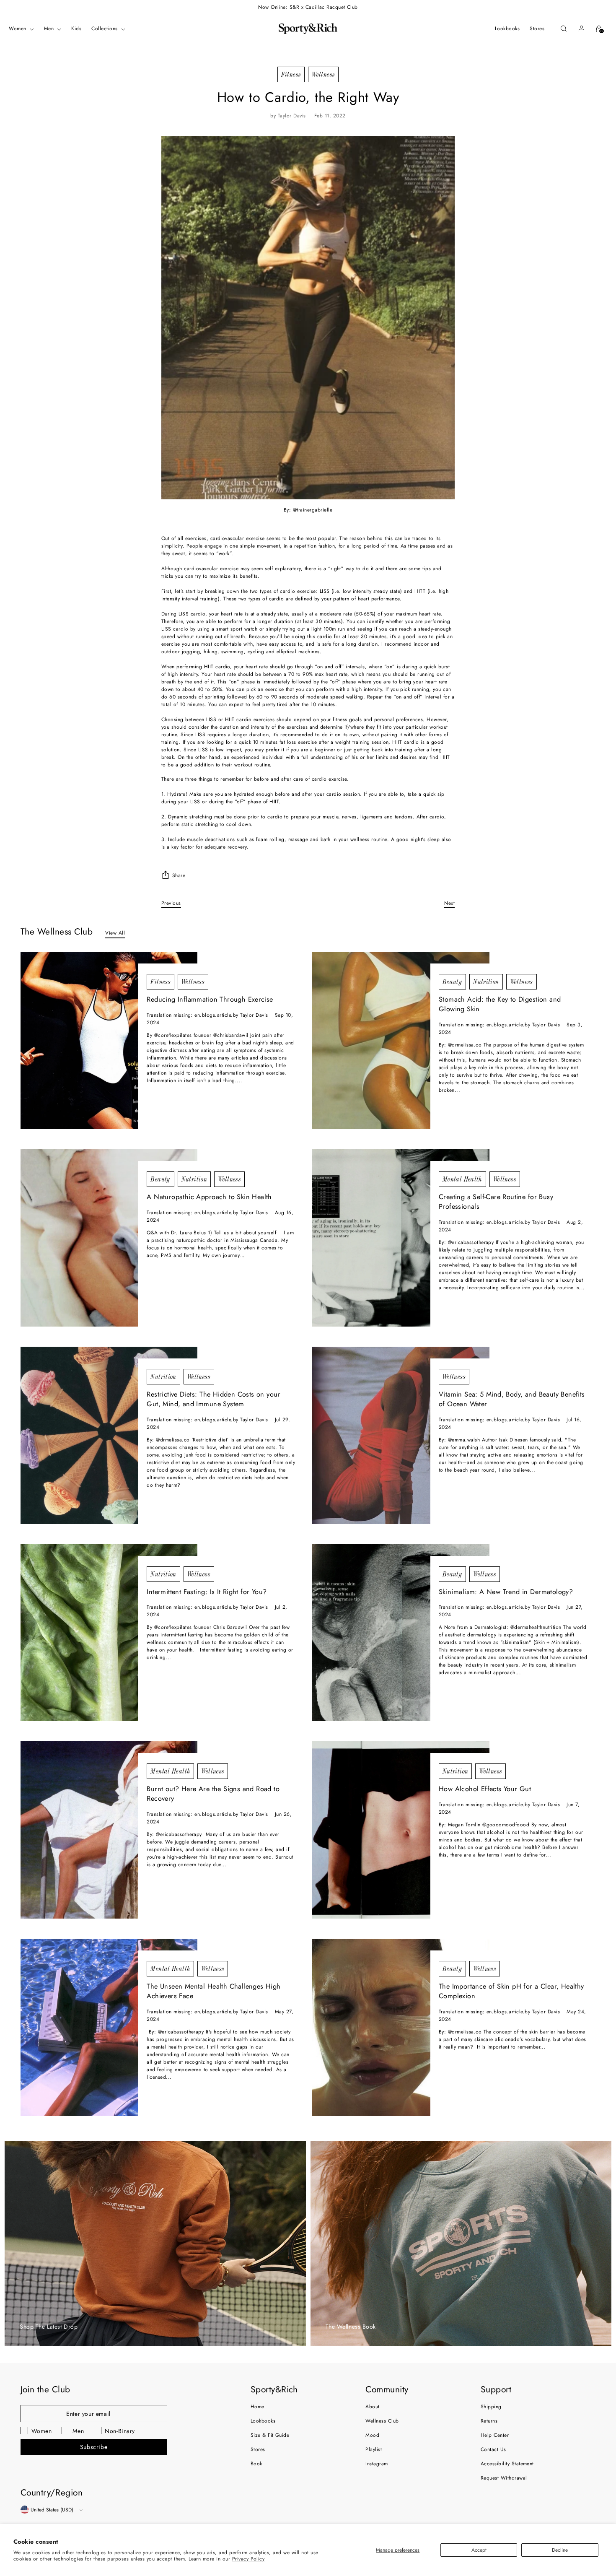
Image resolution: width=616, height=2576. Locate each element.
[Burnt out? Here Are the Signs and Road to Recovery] (109, 1830)
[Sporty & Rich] (308, 29)
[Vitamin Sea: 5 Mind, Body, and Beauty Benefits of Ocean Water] (401, 1435)
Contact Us (493, 2449)
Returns (489, 2421)
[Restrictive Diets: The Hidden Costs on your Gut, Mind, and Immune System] (109, 1435)
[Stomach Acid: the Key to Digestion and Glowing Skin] (401, 1040)
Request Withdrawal (504, 2478)
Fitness (291, 74)
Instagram (377, 2464)
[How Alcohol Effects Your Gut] (401, 1830)
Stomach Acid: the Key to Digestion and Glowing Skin (500, 1004)
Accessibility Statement (507, 2464)
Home (258, 2407)
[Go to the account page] (581, 29)
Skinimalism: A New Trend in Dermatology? (506, 1592)
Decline (560, 2550)
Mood (372, 2435)
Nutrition (486, 982)
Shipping (491, 2407)
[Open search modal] (564, 29)
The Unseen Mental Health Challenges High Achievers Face (214, 1991)
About (372, 2407)
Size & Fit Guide (270, 2435)
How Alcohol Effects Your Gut (485, 1789)
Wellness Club (382, 2421)
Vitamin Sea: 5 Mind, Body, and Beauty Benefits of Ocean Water (512, 1399)
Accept (479, 2550)
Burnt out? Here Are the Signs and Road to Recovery (213, 1794)
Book (256, 2464)
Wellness (323, 74)
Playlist (374, 2449)
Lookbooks (263, 2421)
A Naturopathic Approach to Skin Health (209, 1197)
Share (179, 875)
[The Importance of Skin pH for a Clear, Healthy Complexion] (401, 2027)
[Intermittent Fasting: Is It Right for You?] (109, 1633)
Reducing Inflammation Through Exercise (210, 999)
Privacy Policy (248, 2559)
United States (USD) (52, 2510)
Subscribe (94, 2447)
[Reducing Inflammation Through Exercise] (109, 1040)
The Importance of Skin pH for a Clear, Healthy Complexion (511, 1991)
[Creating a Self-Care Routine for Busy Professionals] (401, 1238)
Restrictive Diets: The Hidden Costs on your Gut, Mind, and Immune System (214, 1399)
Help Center (495, 2435)
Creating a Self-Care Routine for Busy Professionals (496, 1202)
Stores (258, 2449)
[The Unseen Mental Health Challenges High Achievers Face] (109, 2027)
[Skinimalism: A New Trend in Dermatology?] (401, 1633)
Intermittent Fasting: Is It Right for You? (207, 1592)
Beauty (452, 982)
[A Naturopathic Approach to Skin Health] (109, 1238)
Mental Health (462, 1179)
